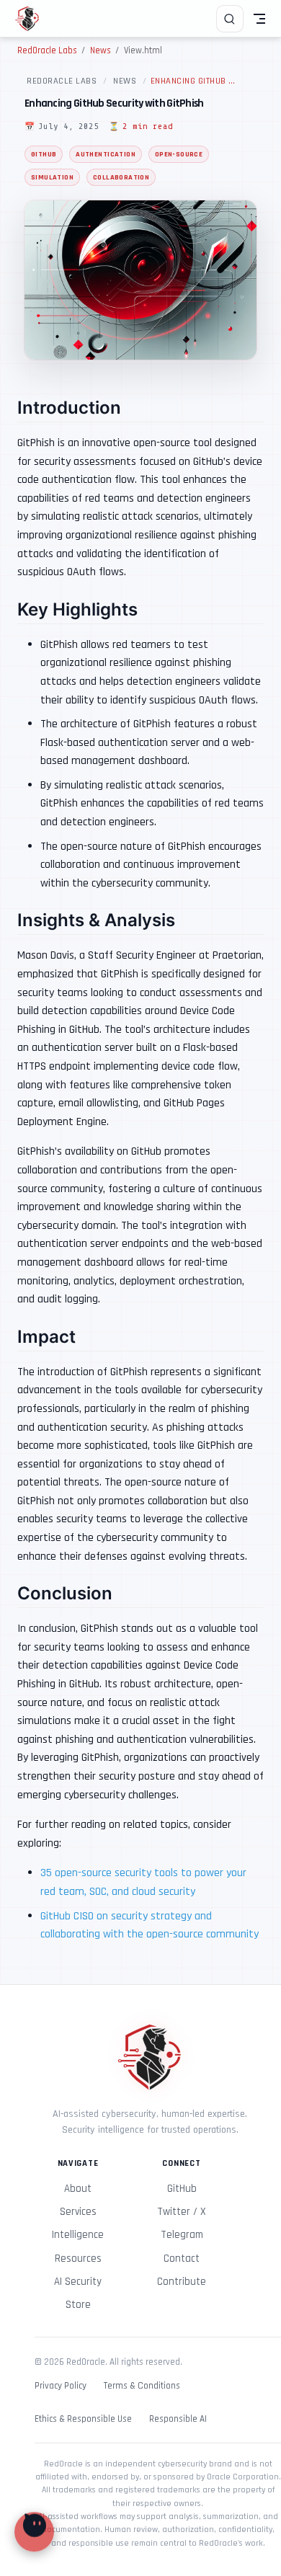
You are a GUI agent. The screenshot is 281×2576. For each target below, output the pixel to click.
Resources (78, 2259)
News (125, 81)
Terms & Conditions (142, 2386)
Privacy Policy (61, 2386)
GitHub (182, 2189)
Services (78, 2212)
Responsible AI (178, 2419)
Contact (182, 2259)
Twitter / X (182, 2212)
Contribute (182, 2282)
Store (78, 2305)
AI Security (78, 2282)
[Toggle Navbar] (259, 19)
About (78, 2189)
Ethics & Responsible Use (83, 2419)
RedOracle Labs (62, 81)
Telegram (182, 2235)
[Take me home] (32, 19)
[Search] (230, 19)
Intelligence (78, 2235)
